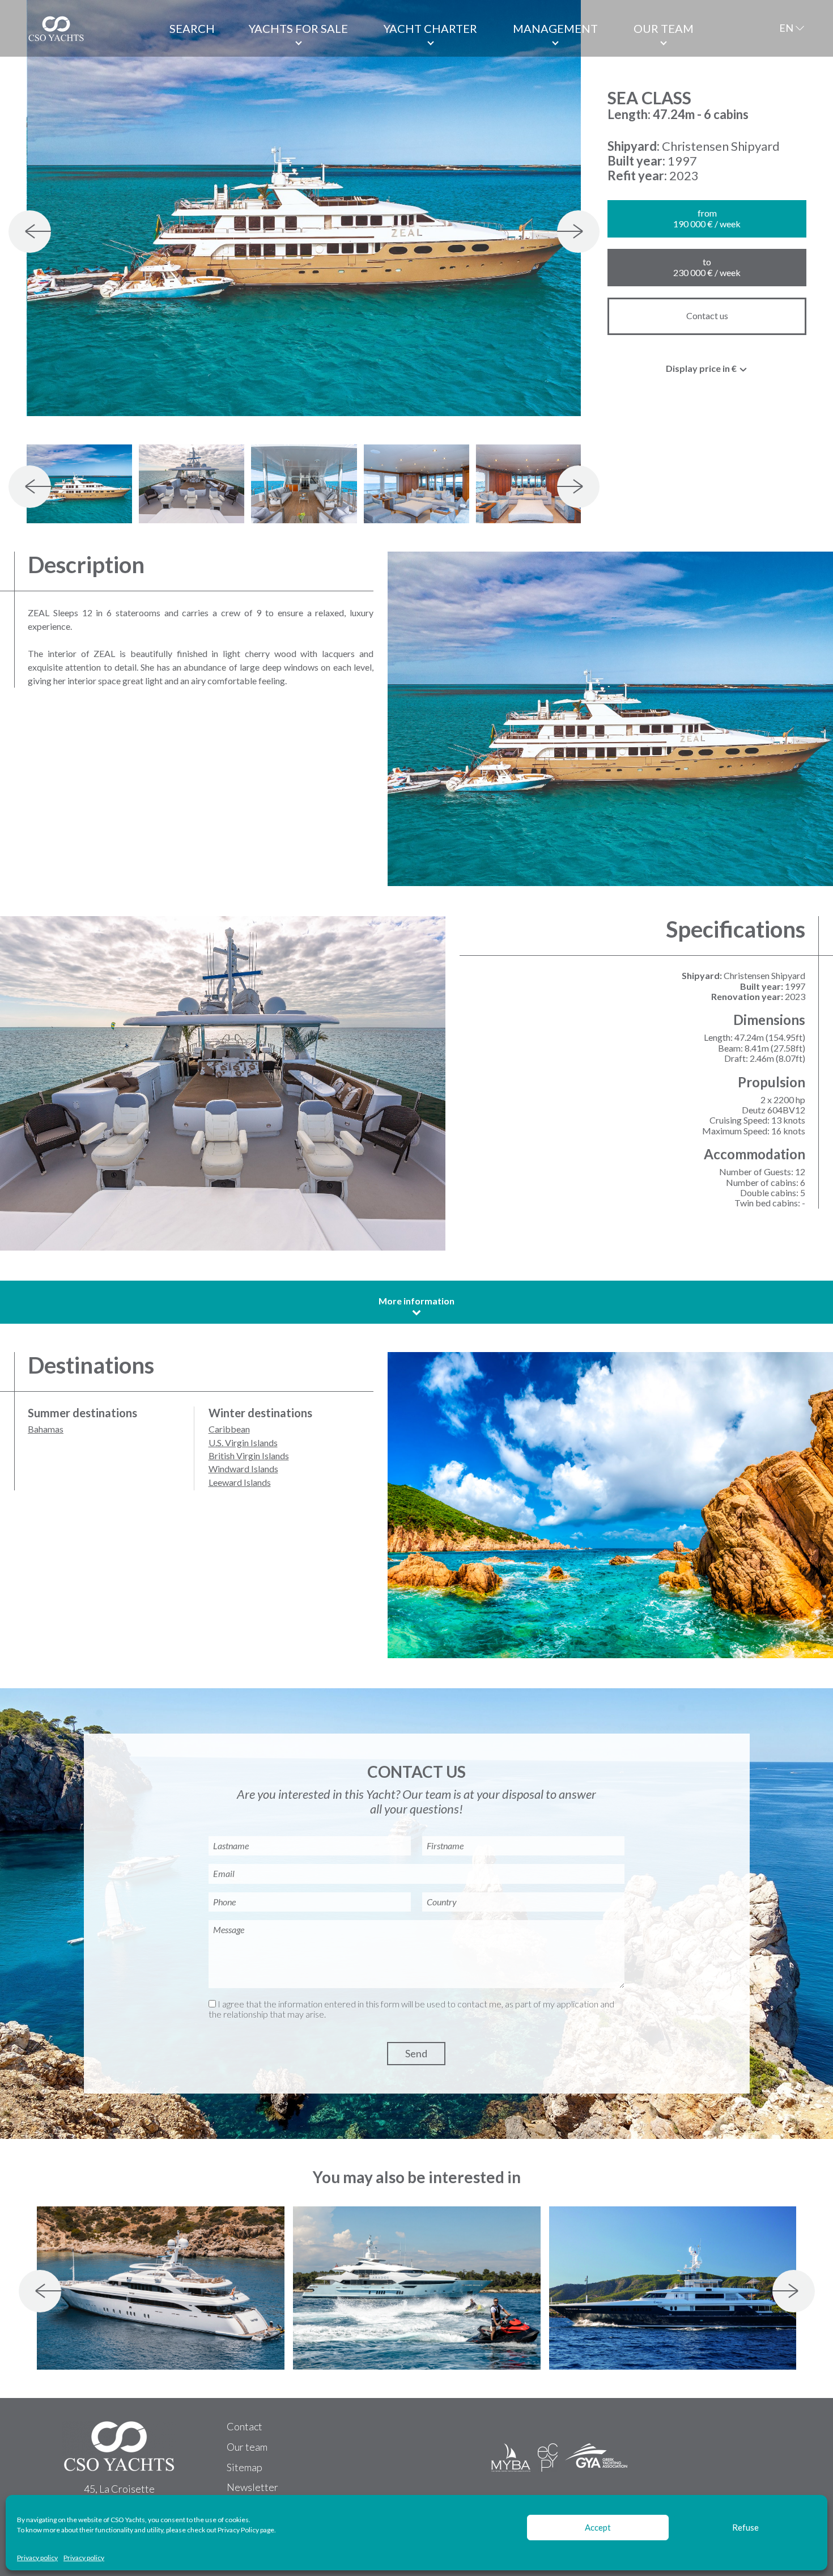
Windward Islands (243, 1469)
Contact (245, 2426)
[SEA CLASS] (304, 208)
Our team (664, 28)
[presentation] (30, 232)
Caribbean (229, 1429)
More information (416, 1301)
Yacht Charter (430, 28)
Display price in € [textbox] (701, 368)
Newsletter (252, 2487)
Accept (598, 2527)
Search (192, 28)
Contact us (707, 315)
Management (555, 28)
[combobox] (707, 371)
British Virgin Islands (249, 1456)
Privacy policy (37, 2558)
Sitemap (245, 2467)
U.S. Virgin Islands (243, 1442)
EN (786, 28)
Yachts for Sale (298, 28)
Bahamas (46, 1429)
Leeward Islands (240, 1482)
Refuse (745, 2527)
